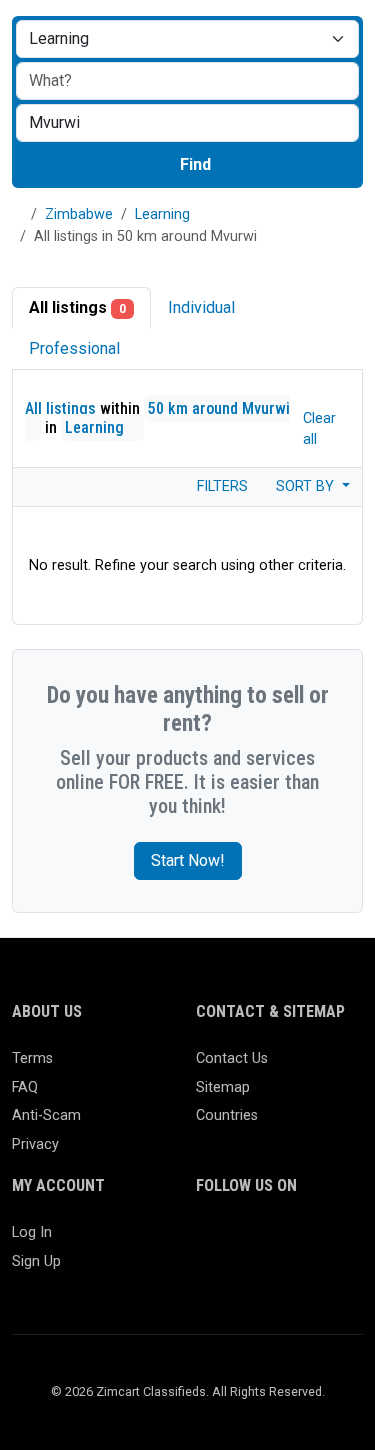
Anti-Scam (46, 1115)
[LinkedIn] (295, 1241)
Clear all (319, 429)
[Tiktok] (208, 1275)
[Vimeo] (266, 1275)
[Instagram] (266, 1241)
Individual (201, 307)
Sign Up (36, 1261)
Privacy (35, 1144)
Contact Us (232, 1058)
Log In (32, 1232)
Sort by (307, 486)
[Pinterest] (324, 1241)
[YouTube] (237, 1275)
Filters (220, 486)
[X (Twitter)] (237, 1241)
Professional (74, 348)
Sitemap (223, 1087)
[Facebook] (208, 1241)
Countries (227, 1115)
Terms (32, 1058)
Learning (162, 214)
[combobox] (187, 123)
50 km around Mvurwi (219, 408)
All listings (77, 307)
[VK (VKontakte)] (295, 1275)
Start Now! (188, 860)
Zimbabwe (79, 214)
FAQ (25, 1087)
